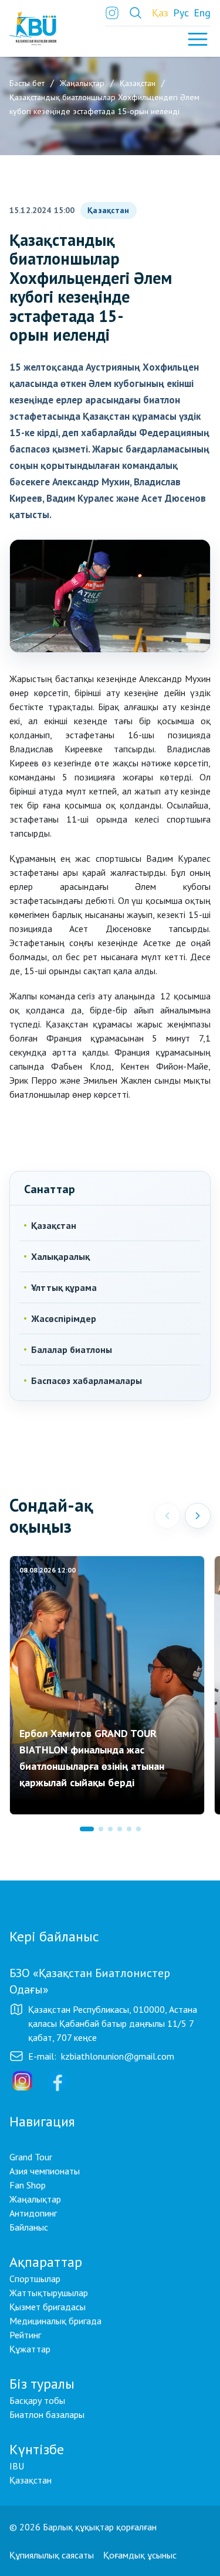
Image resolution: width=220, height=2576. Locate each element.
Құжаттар (30, 2349)
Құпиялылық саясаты (52, 2555)
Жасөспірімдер (64, 1318)
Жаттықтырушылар (49, 2293)
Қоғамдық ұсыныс (140, 2555)
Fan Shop (28, 2185)
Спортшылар (35, 2279)
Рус (181, 13)
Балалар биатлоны (72, 1349)
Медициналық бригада (55, 2321)
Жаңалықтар (35, 2199)
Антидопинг (33, 2213)
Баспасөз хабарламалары (87, 1381)
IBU (17, 2466)
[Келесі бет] (198, 1516)
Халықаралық (60, 1256)
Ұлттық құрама (64, 1287)
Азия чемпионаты (45, 2171)
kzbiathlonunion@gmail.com (118, 2056)
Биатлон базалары (47, 2414)
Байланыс (29, 2227)
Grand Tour (31, 2157)
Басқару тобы (37, 2400)
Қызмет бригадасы (48, 2307)
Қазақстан (108, 210)
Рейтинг (25, 2335)
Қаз (160, 13)
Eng (202, 13)
